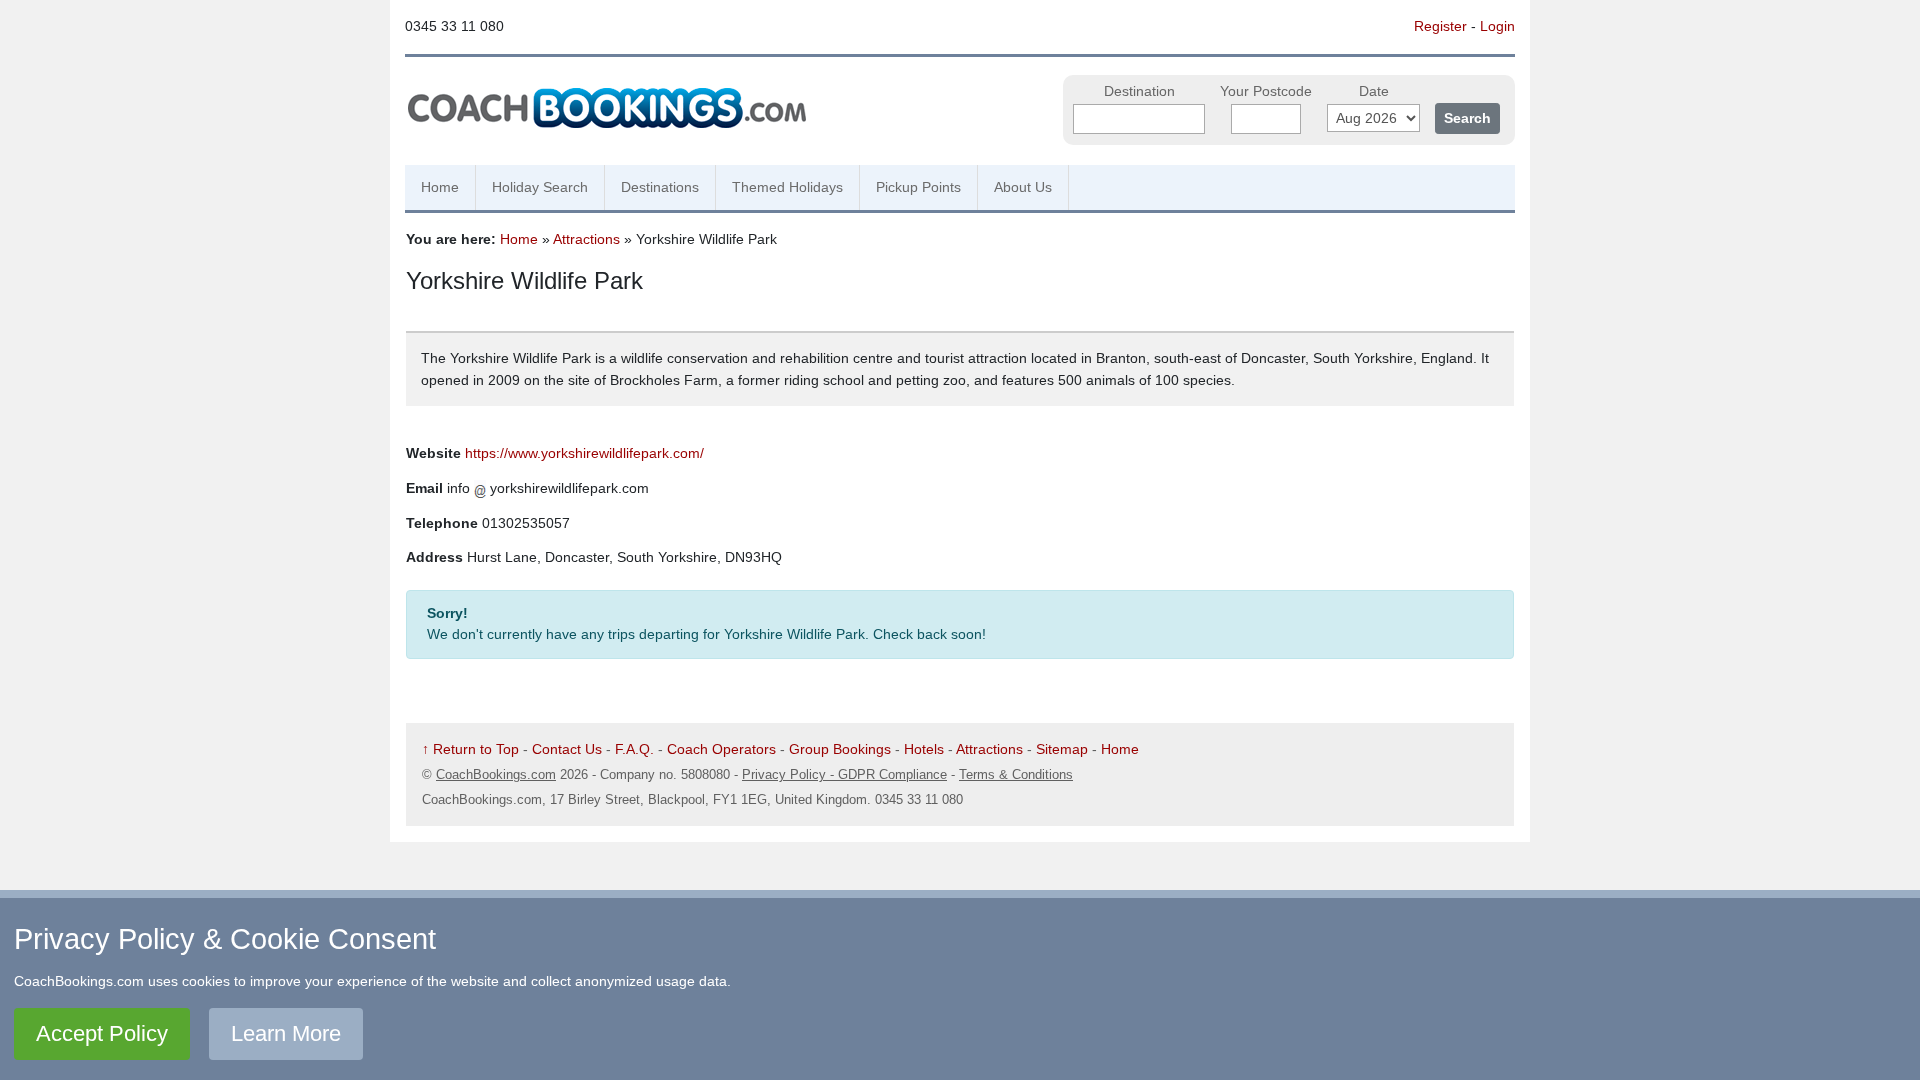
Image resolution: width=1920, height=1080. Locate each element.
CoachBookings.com (496, 774)
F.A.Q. (634, 749)
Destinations (660, 187)
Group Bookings (840, 749)
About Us (1023, 187)
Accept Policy (102, 1033)
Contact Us (567, 749)
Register (1440, 26)
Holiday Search (540, 187)
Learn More (286, 1033)
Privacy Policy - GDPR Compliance (844, 774)
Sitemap (1062, 749)
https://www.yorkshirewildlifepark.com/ (584, 453)
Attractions (586, 239)
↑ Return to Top (470, 749)
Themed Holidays (787, 187)
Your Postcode (1266, 91)
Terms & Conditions (1016, 774)
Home (440, 187)
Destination (1139, 91)
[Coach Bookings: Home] (607, 105)
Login (1497, 26)
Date (1374, 91)
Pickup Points (918, 187)
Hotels (924, 749)
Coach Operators (721, 749)
